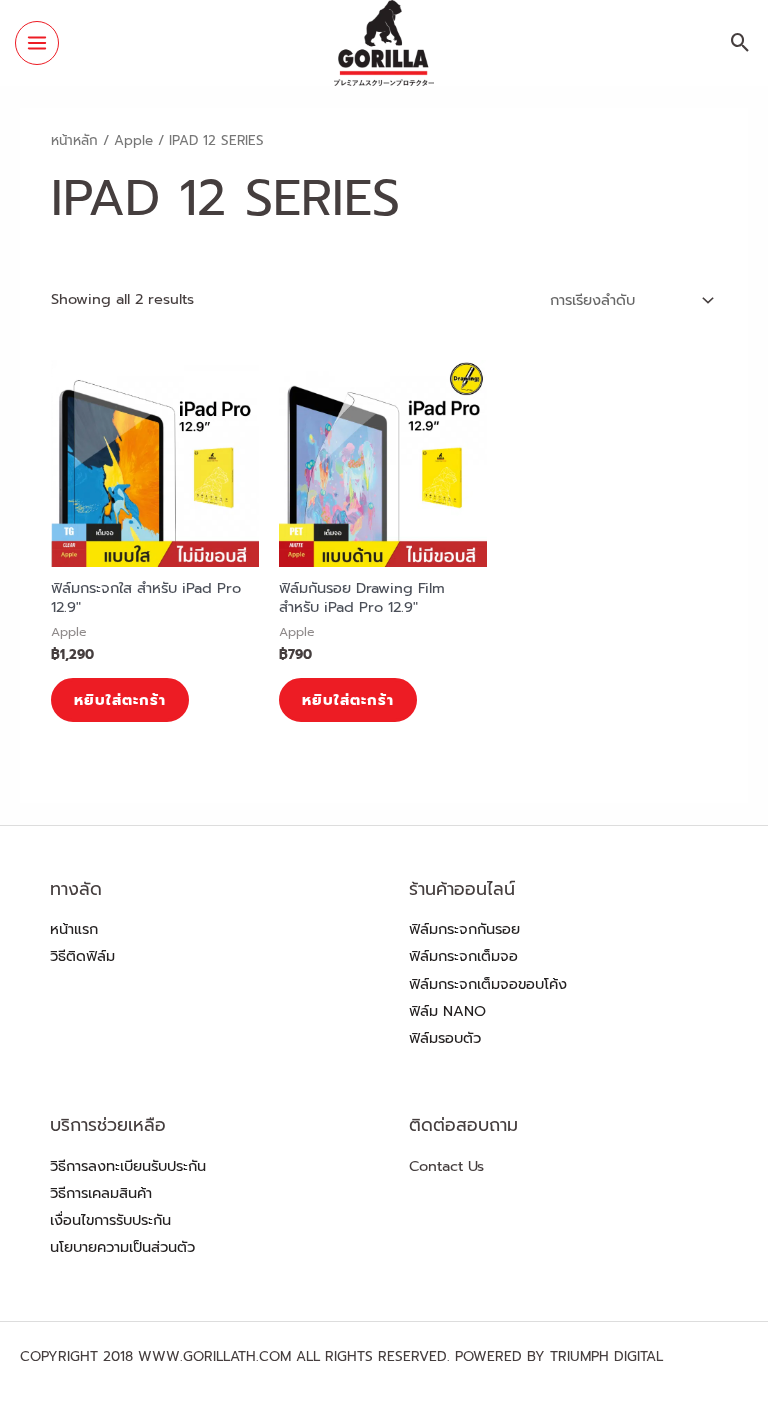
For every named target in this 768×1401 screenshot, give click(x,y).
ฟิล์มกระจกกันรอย (464, 929)
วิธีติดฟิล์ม (82, 956)
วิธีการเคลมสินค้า (101, 1193)
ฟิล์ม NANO (447, 1011)
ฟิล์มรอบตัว (445, 1038)
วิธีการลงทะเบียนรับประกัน (128, 1166)
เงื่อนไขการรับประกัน (110, 1220)
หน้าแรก (74, 929)
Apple (133, 140)
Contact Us (446, 1166)
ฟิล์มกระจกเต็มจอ (463, 956)
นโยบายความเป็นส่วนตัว (122, 1247)
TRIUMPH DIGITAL (606, 1356)
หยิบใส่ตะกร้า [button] (120, 700)
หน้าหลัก (74, 140)
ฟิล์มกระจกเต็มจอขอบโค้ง (488, 984)
